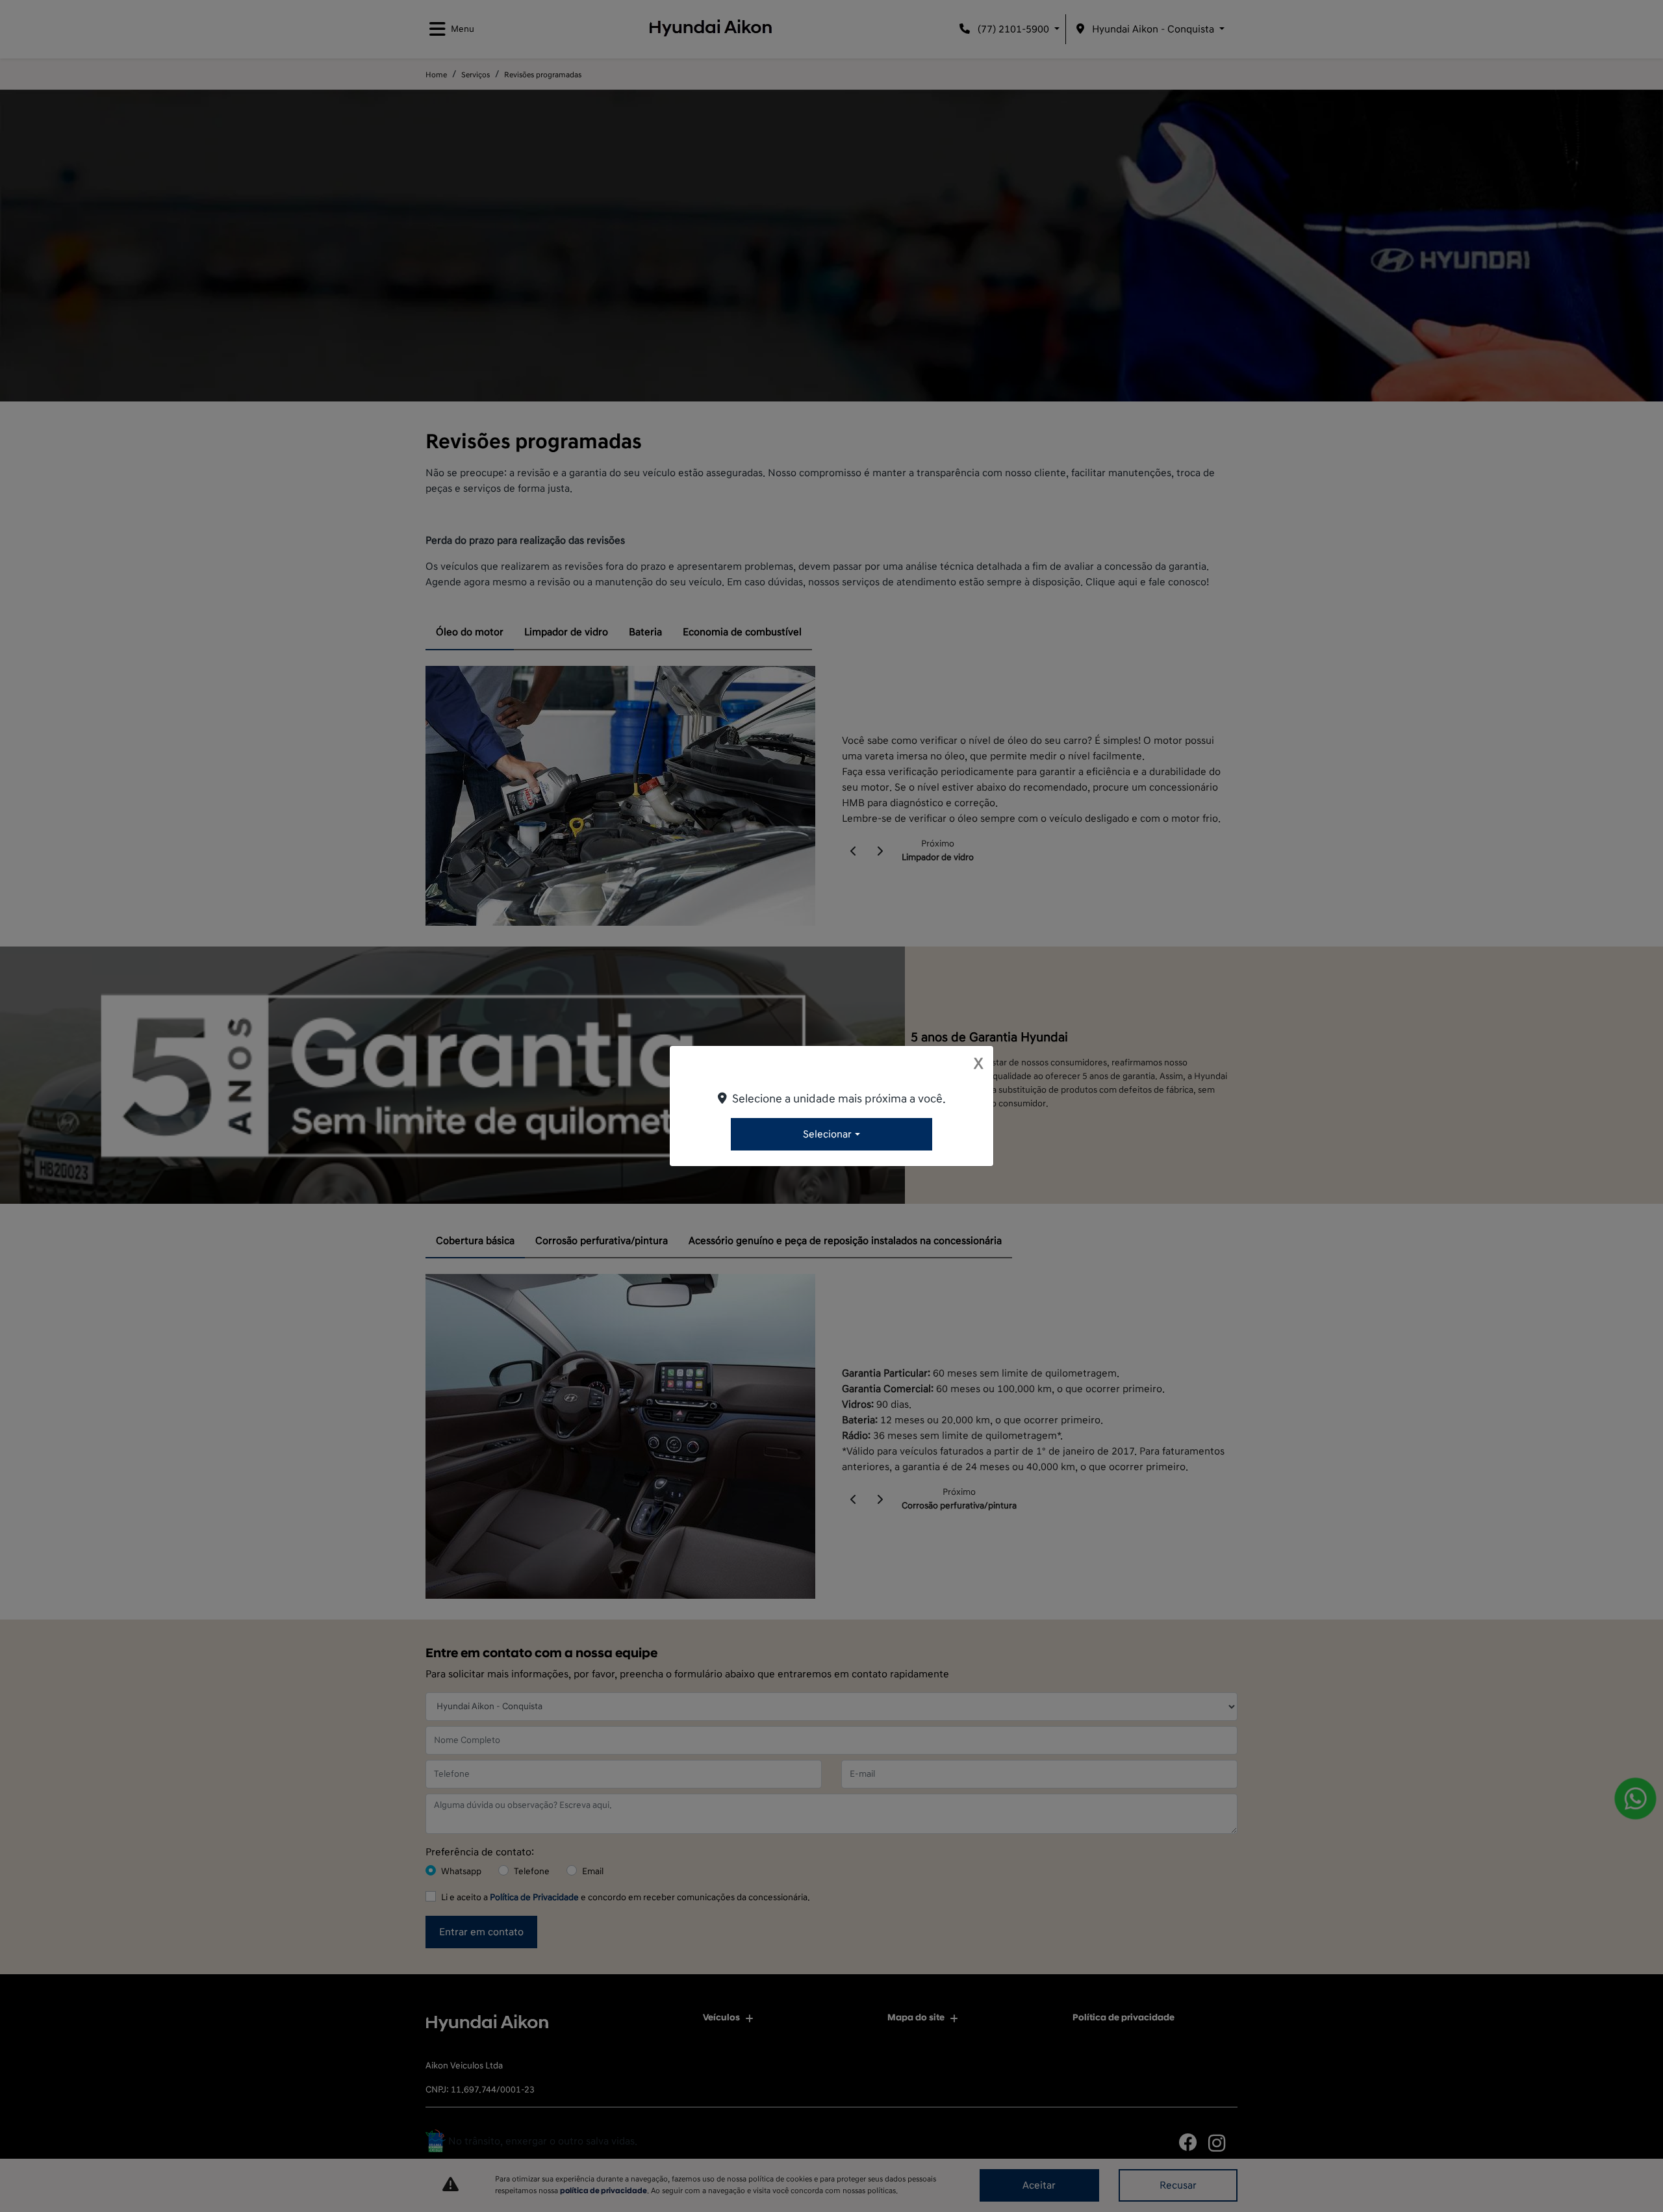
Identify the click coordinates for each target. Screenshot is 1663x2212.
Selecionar (827, 1134)
